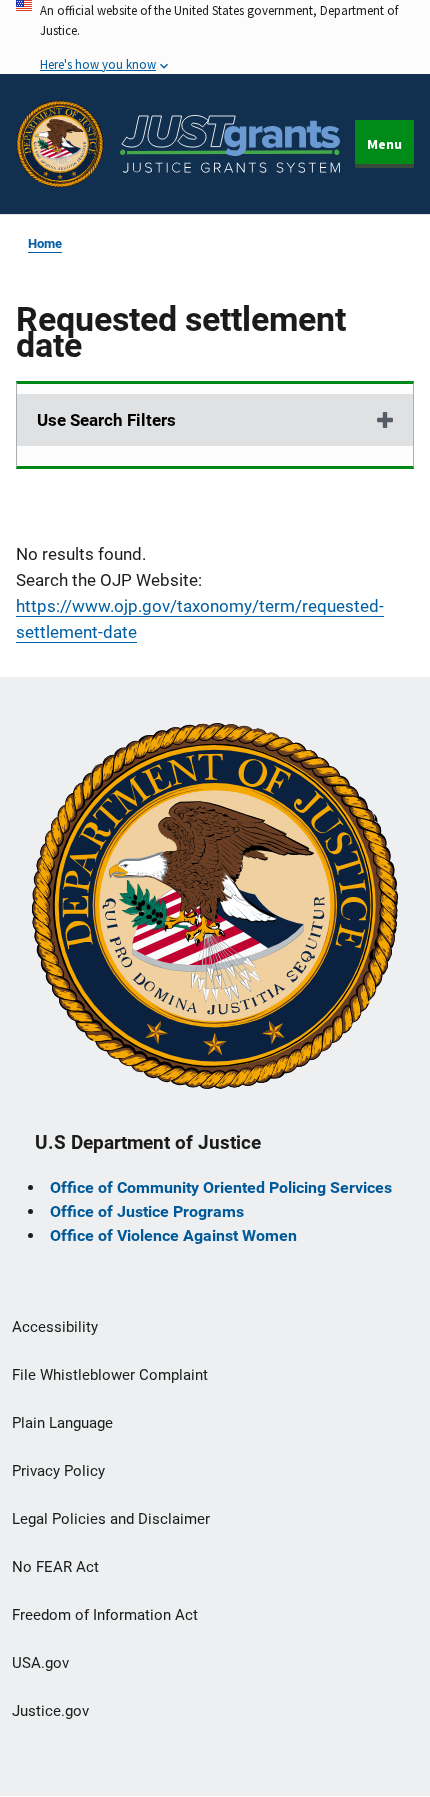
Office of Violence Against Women (173, 1235)
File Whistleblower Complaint (110, 1375)
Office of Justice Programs (147, 1211)
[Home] (230, 144)
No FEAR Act (55, 1567)
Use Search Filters (106, 420)
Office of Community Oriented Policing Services (221, 1187)
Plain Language (62, 1423)
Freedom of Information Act (105, 1615)
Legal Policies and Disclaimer (111, 1519)
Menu (384, 144)
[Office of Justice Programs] (60, 144)
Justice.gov (50, 1711)
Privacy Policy (58, 1471)
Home (45, 243)
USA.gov (40, 1663)
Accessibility (55, 1327)
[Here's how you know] (215, 37)
